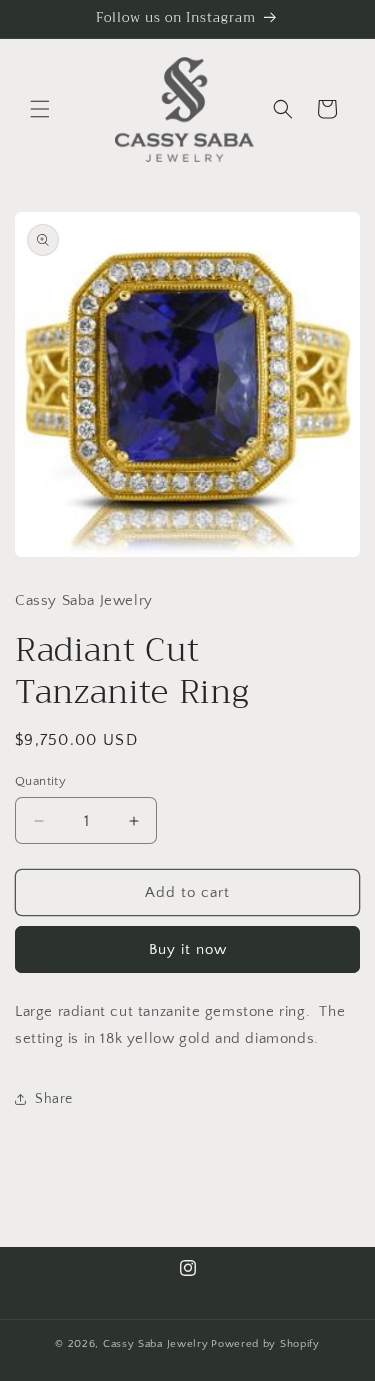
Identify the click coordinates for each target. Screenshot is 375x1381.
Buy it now (188, 949)
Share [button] (54, 1099)
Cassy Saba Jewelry (156, 1344)
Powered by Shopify (265, 1344)
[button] (40, 109)
